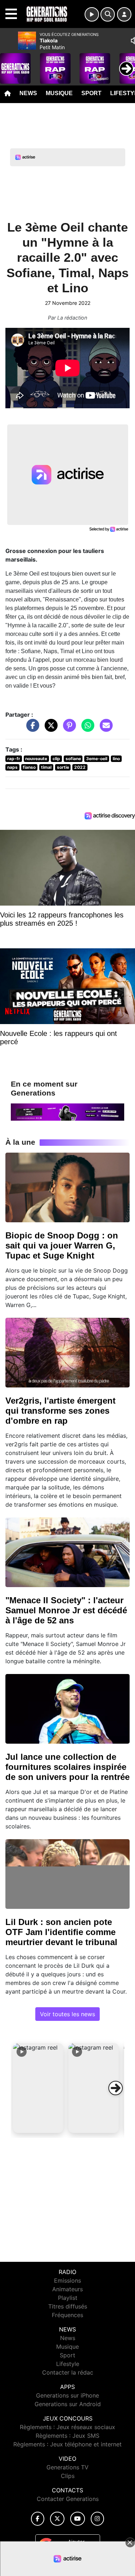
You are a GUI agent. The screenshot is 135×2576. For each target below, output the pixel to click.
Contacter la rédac (68, 2372)
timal (46, 767)
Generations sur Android (68, 2404)
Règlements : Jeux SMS (67, 2436)
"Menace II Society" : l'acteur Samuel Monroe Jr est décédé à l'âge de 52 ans (66, 1610)
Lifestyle (68, 2364)
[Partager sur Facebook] (31, 729)
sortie (63, 767)
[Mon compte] (124, 14)
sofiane (73, 759)
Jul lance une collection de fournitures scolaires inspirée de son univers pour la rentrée (67, 1767)
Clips (68, 2476)
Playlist (68, 2298)
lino (116, 759)
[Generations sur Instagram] (98, 2519)
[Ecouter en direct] (92, 14)
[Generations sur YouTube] (78, 2519)
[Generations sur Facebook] (38, 2519)
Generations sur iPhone (67, 2395)
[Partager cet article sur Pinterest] (68, 729)
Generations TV (67, 2467)
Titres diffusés (68, 2306)
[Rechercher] (108, 14)
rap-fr (14, 759)
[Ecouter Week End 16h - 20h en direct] (67, 1111)
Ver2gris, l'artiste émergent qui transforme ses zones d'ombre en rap (60, 1411)
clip (56, 759)
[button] (38, 2088)
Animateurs (67, 2289)
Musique (59, 93)
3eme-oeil (97, 759)
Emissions (67, 2280)
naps (12, 767)
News (28, 93)
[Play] (9, 63)
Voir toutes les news (67, 2014)
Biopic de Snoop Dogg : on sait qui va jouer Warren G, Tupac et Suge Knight (62, 1245)
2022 (80, 767)
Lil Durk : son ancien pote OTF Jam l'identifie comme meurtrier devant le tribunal (61, 1932)
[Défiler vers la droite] (116, 2088)
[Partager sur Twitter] (49, 729)
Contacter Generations (68, 2499)
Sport (91, 93)
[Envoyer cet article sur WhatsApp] (86, 729)
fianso (29, 767)
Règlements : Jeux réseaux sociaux (67, 2427)
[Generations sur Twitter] (57, 2519)
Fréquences (67, 2315)
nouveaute (36, 759)
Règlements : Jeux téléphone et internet (67, 2444)
